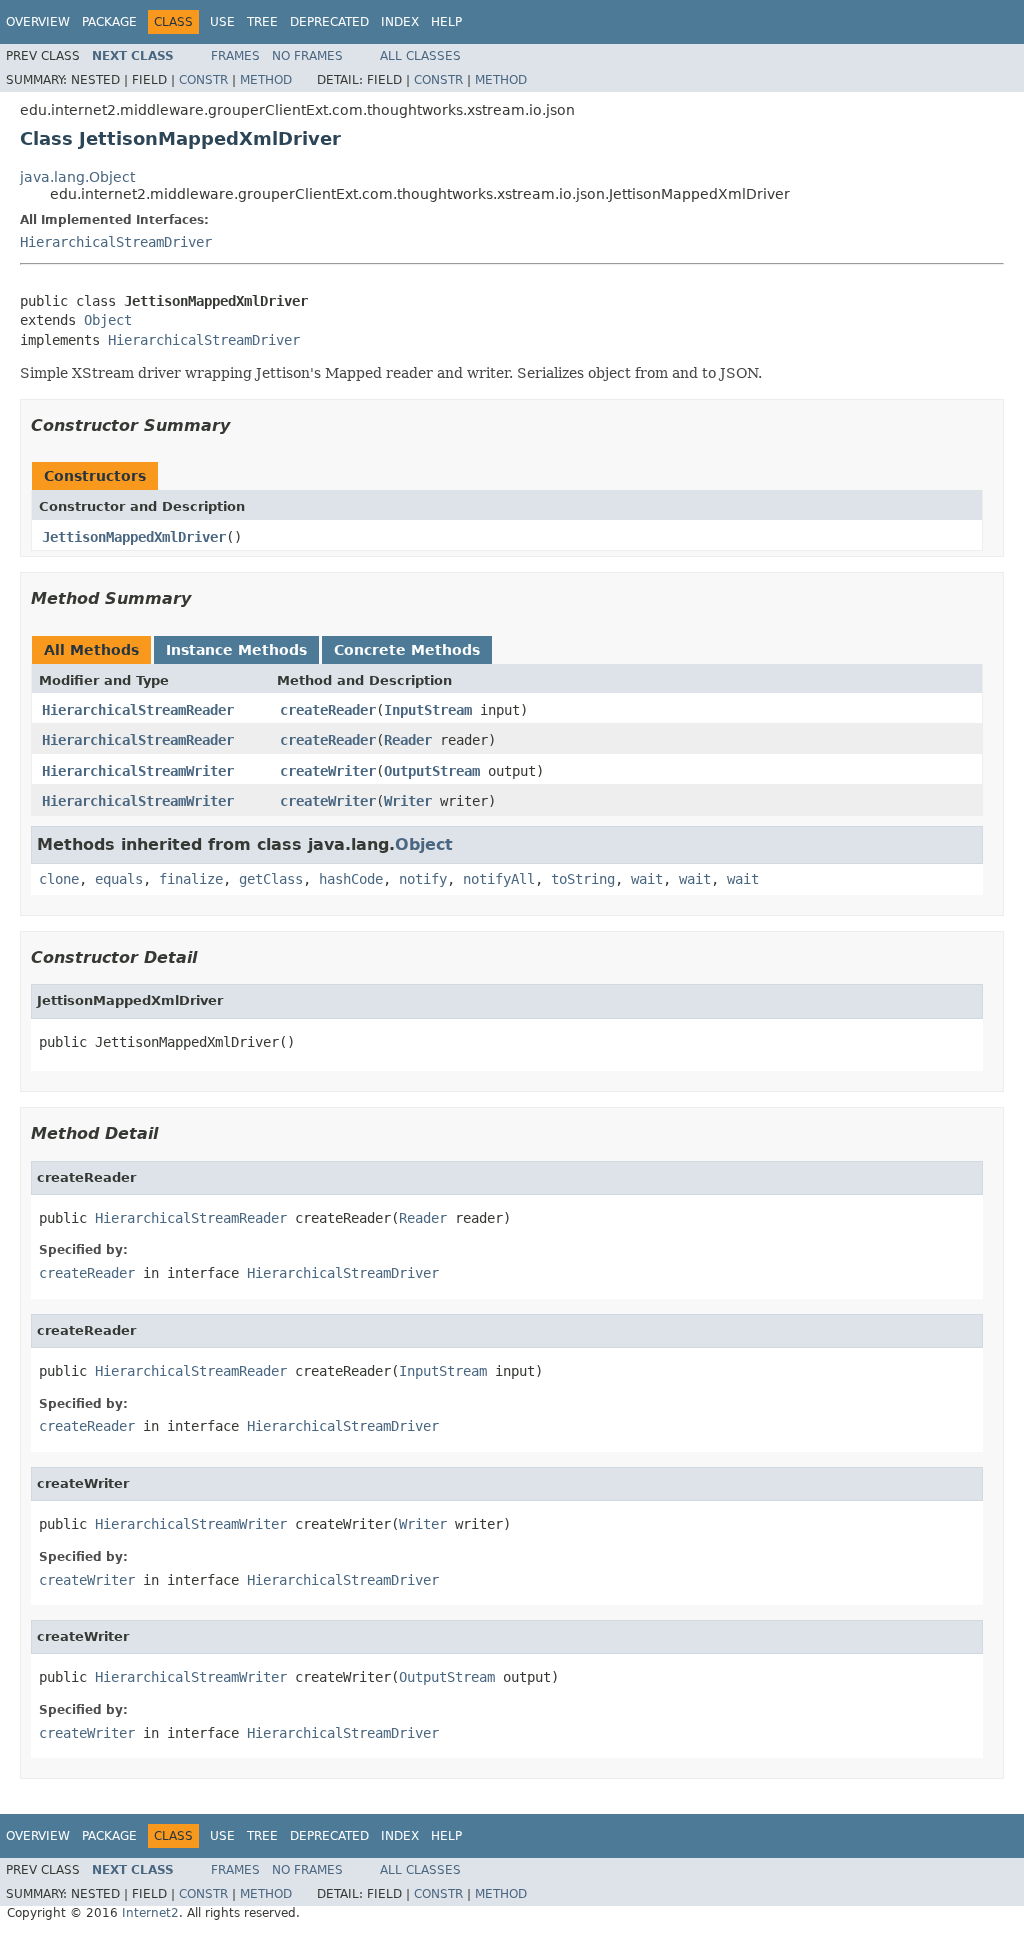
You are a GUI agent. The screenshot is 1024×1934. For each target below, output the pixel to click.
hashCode (351, 879)
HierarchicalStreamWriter (138, 771)
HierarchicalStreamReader (138, 710)
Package (109, 22)
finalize (191, 879)
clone (59, 879)
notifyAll (499, 879)
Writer (408, 801)
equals (119, 879)
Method (266, 80)
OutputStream (432, 771)
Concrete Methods (407, 650)
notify (423, 879)
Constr (203, 80)
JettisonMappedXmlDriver (134, 537)
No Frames (307, 56)
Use (222, 22)
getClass (271, 879)
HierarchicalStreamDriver (116, 242)
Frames (235, 56)
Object (108, 320)
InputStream (428, 710)
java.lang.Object (77, 177)
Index (400, 22)
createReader (328, 710)
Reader (408, 740)
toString (583, 879)
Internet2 (150, 1913)
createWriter (328, 771)
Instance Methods (236, 650)
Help (446, 22)
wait (647, 879)
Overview (38, 22)
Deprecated (329, 22)
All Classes (420, 56)
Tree (262, 22)
